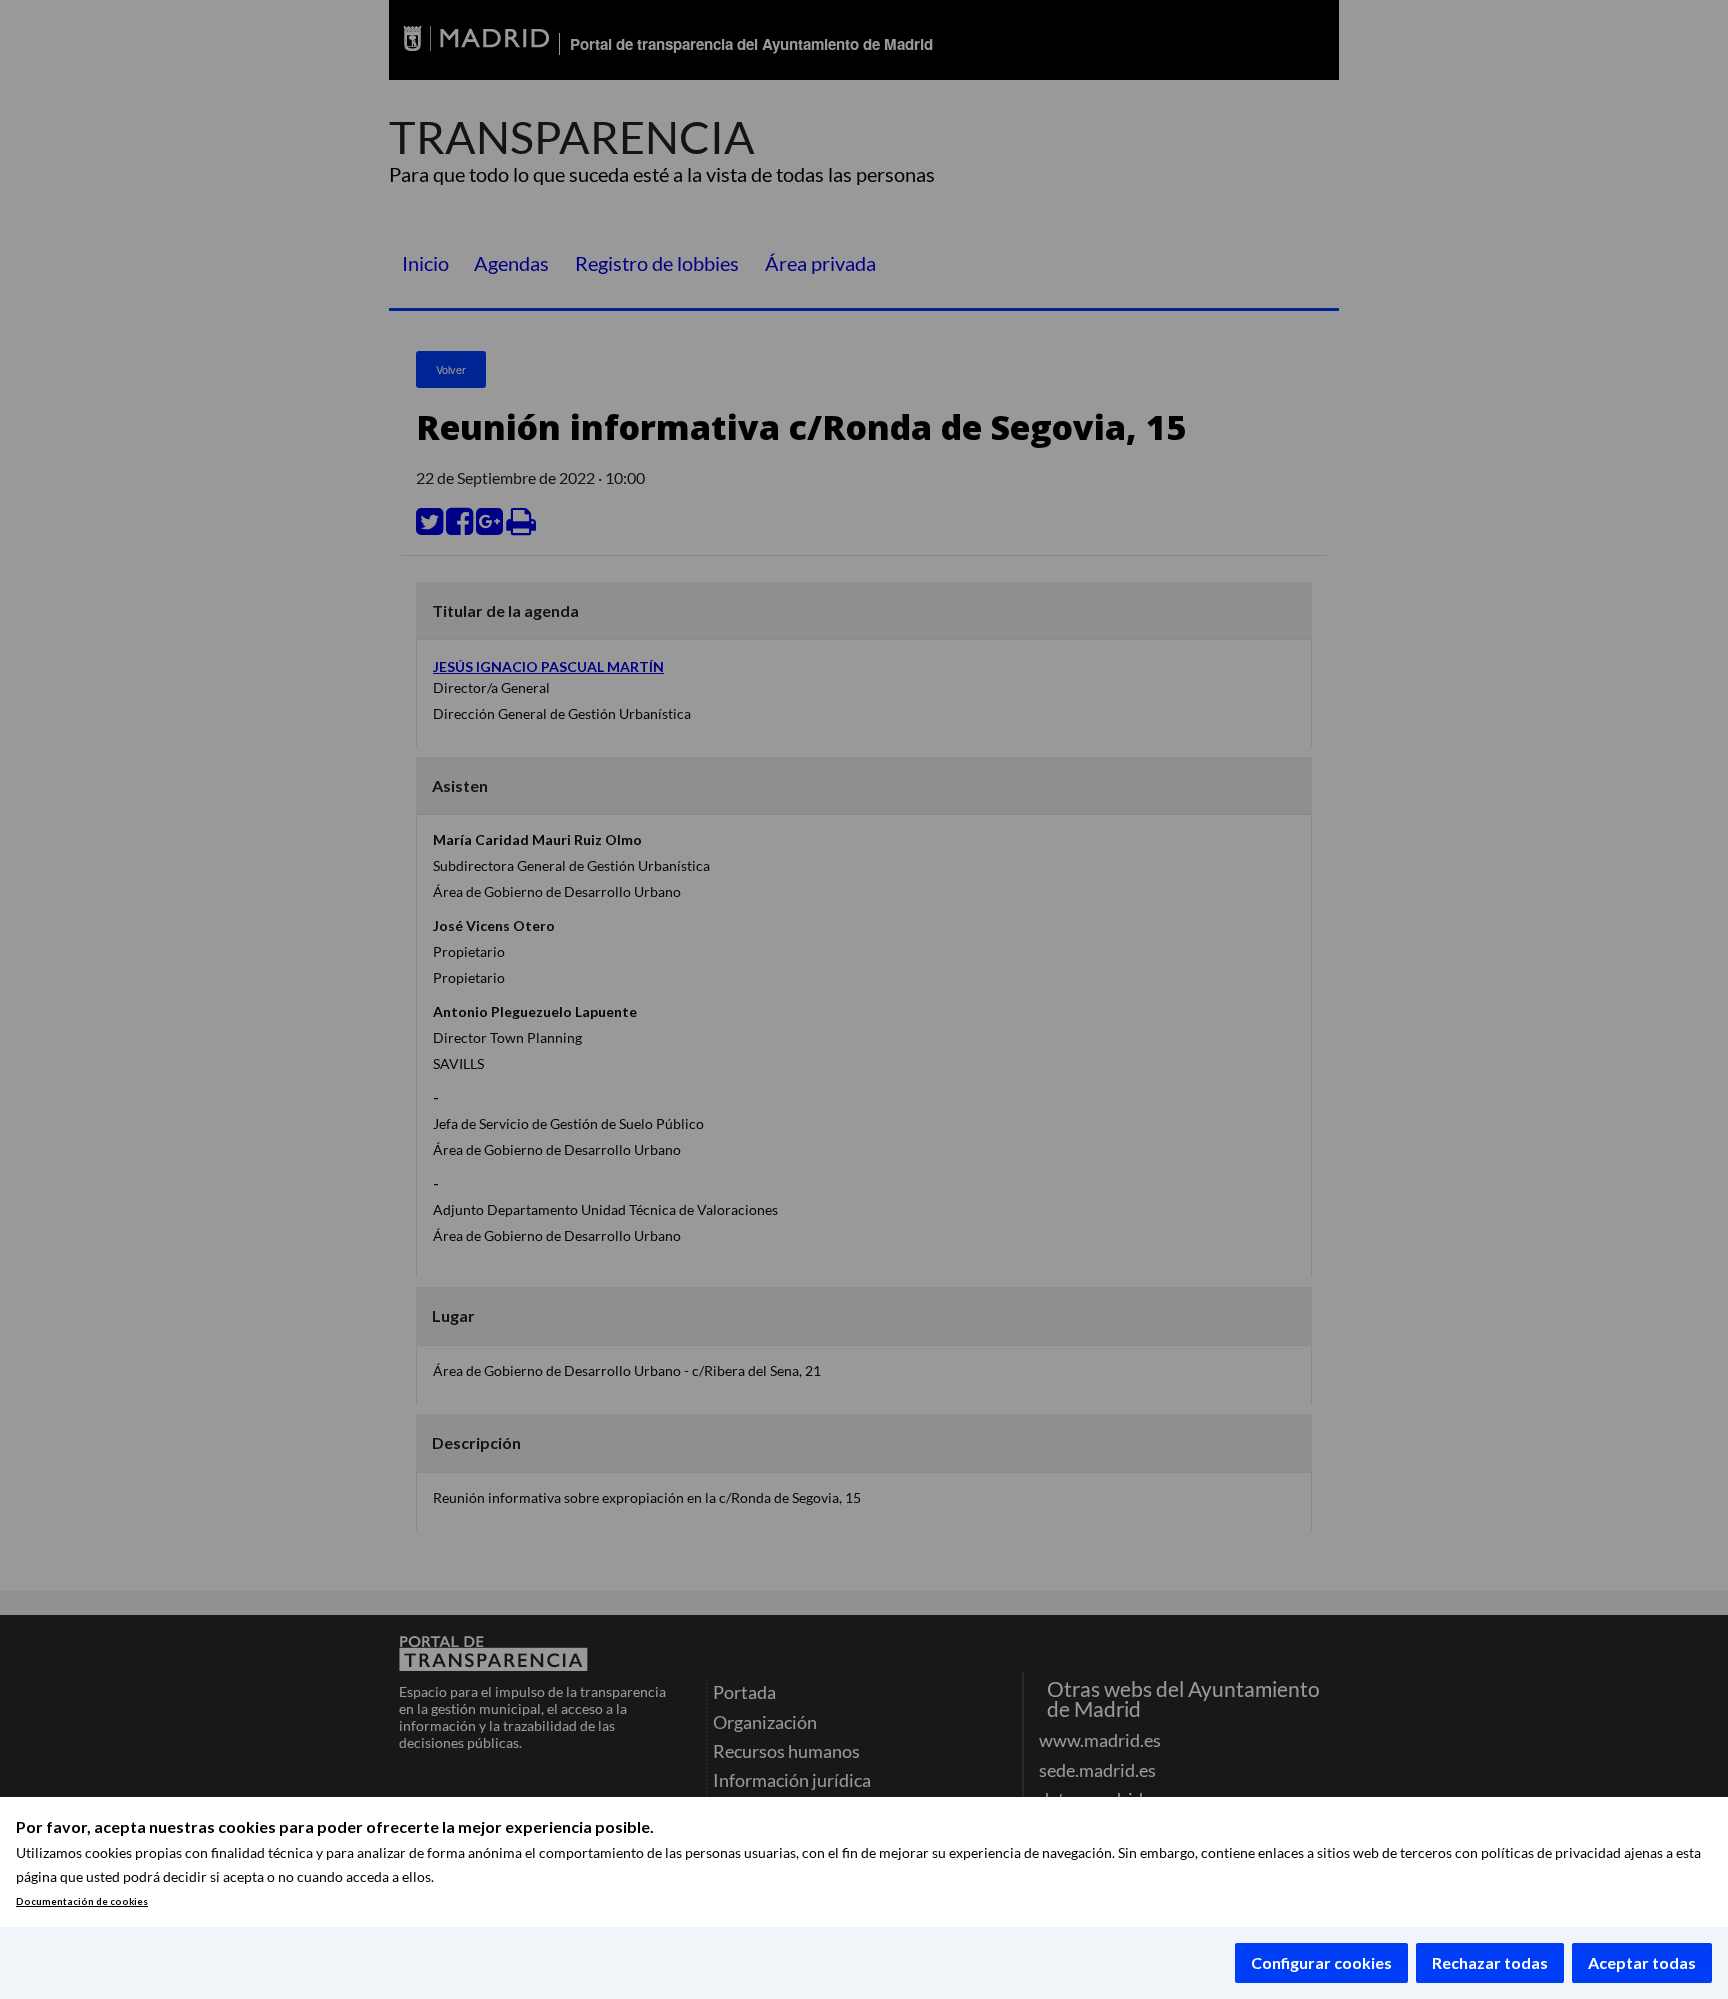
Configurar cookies (1321, 1962)
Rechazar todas (1490, 1962)
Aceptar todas (1642, 1962)
